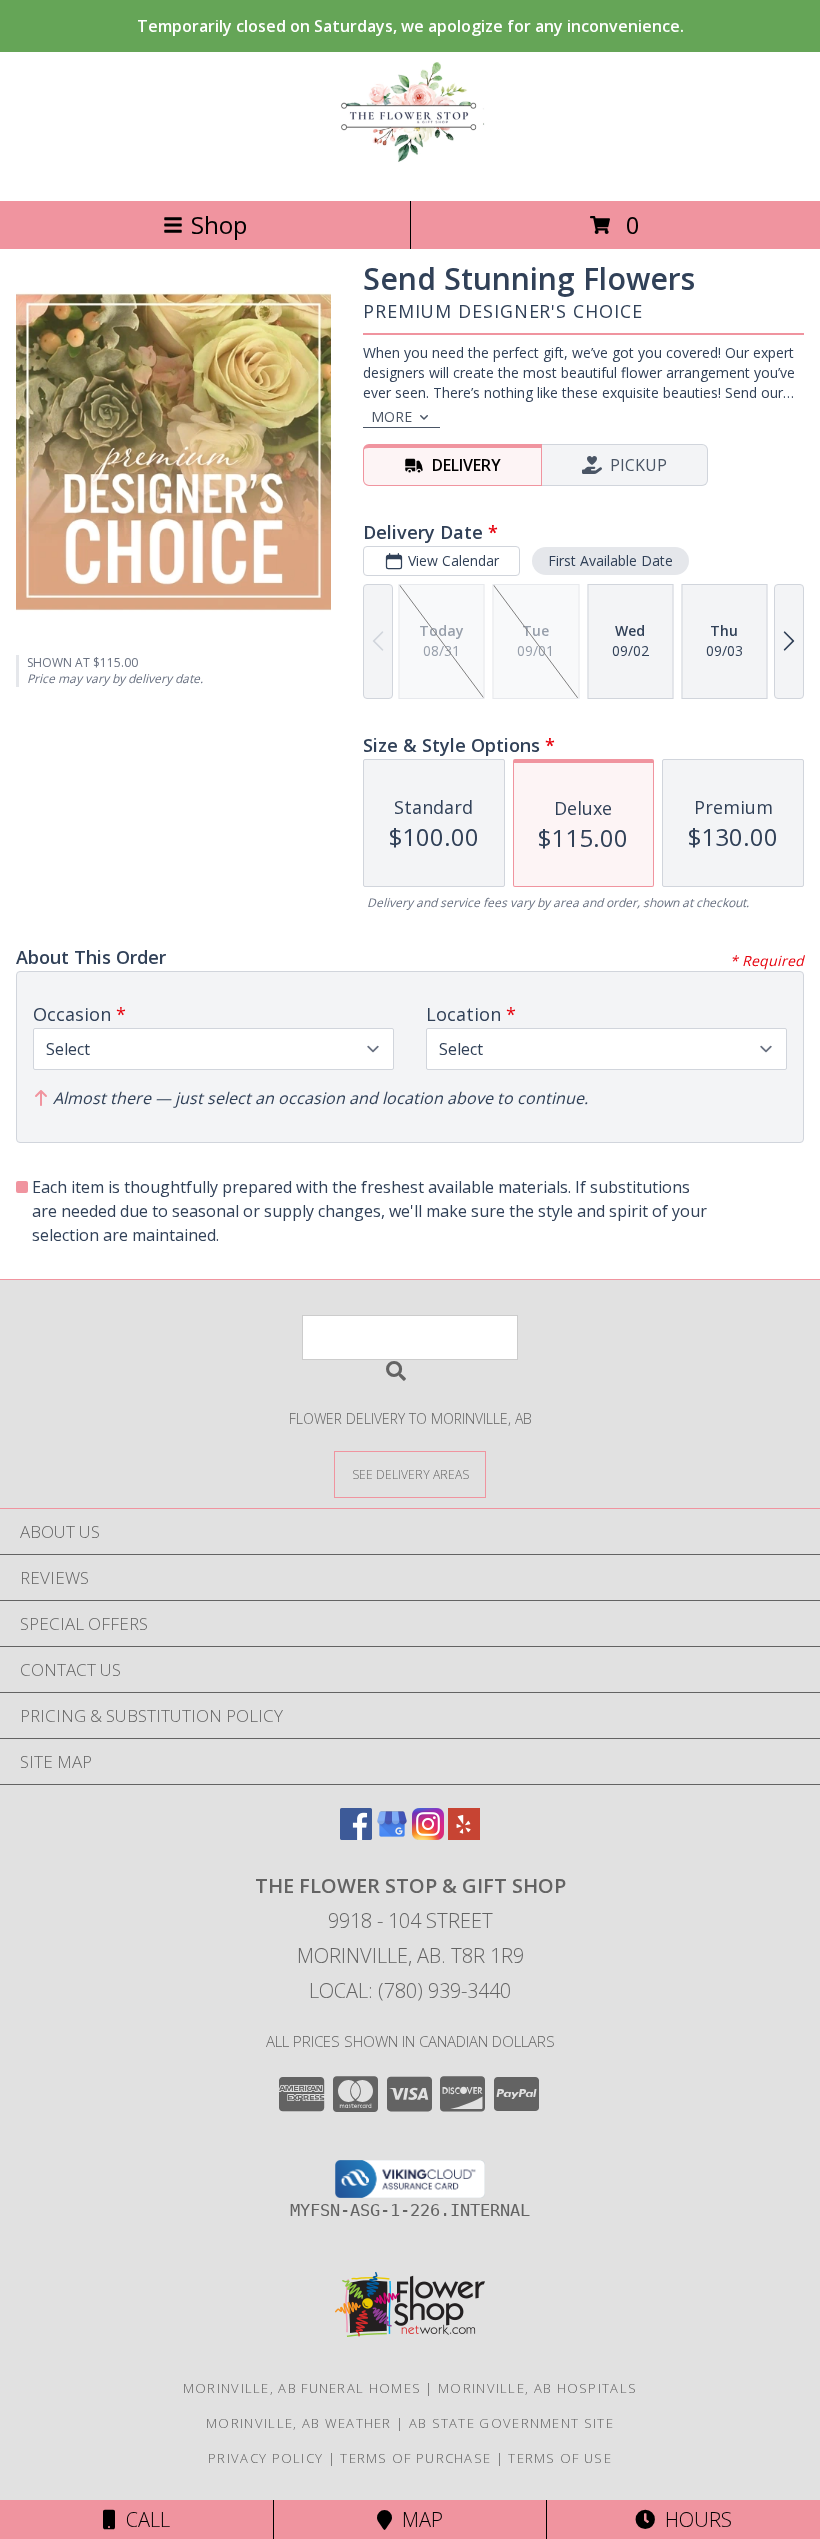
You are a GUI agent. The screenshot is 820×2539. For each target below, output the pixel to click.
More (391, 416)
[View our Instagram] (428, 1833)
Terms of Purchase (415, 2458)
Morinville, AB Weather (299, 2423)
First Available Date (610, 560)
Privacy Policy (265, 2458)
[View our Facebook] (356, 1833)
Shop (219, 224)
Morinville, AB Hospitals (537, 2388)
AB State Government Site (511, 2423)
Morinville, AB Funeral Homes (302, 2388)
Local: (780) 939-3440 (410, 1990)
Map (417, 2519)
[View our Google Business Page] (392, 1833)
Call (143, 2519)
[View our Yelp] (464, 1833)
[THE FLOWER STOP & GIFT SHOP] (410, 171)
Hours (693, 2519)
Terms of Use (560, 2458)
